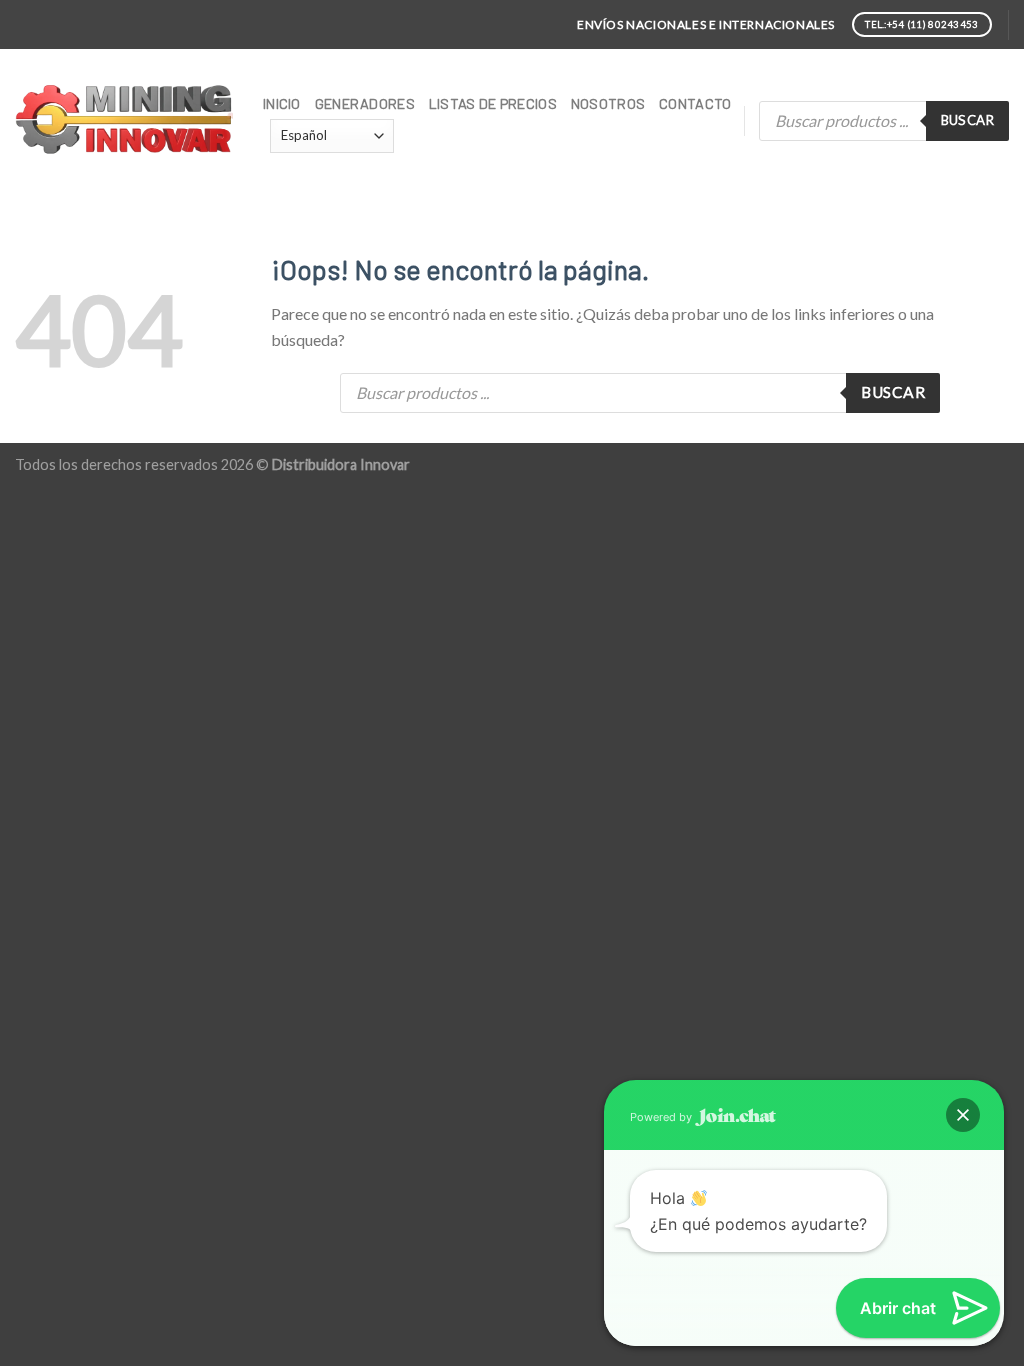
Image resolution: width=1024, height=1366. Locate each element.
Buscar (967, 120)
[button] (963, 1115)
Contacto (695, 103)
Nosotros (608, 103)
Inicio (282, 103)
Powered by (662, 1117)
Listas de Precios (493, 103)
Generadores (365, 103)
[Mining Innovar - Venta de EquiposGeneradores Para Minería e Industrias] (124, 120)
